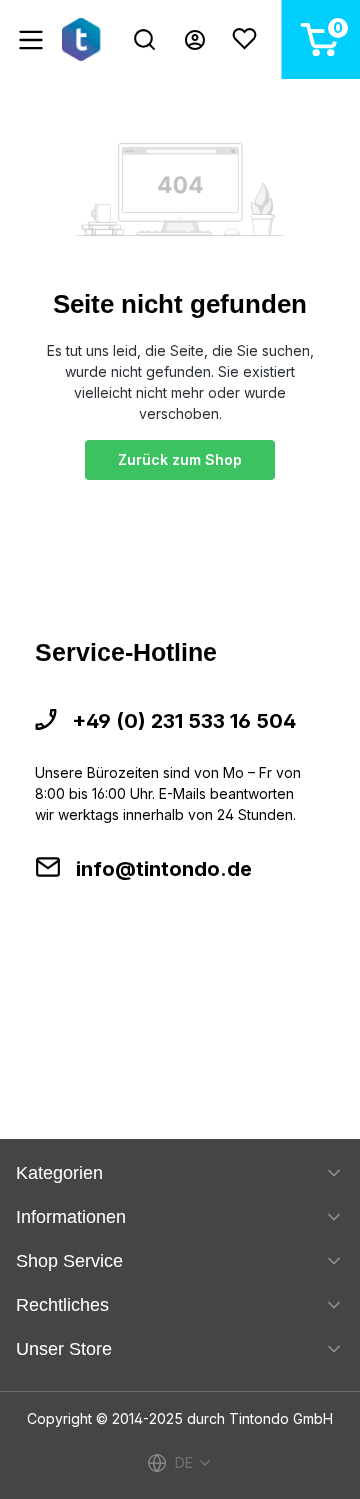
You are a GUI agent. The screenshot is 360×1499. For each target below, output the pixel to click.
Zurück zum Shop (180, 459)
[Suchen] (144, 39)
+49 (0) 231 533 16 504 (184, 721)
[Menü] (31, 40)
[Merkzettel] (244, 39)
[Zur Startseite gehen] (84, 39)
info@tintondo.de (164, 869)
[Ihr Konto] (195, 40)
